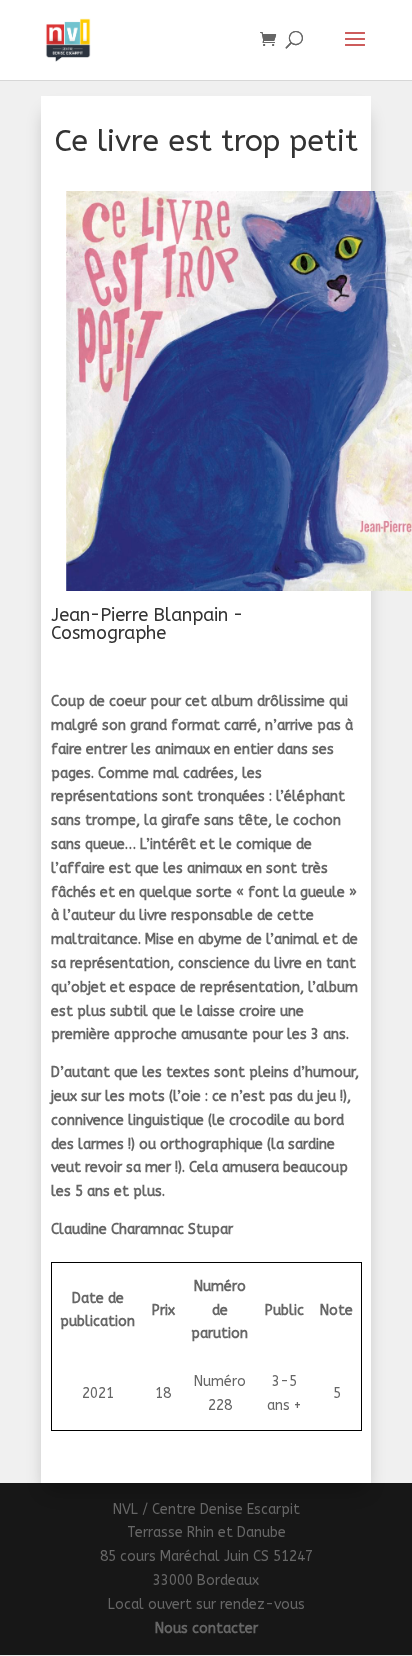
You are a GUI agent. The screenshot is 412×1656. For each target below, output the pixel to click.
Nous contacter (206, 1628)
